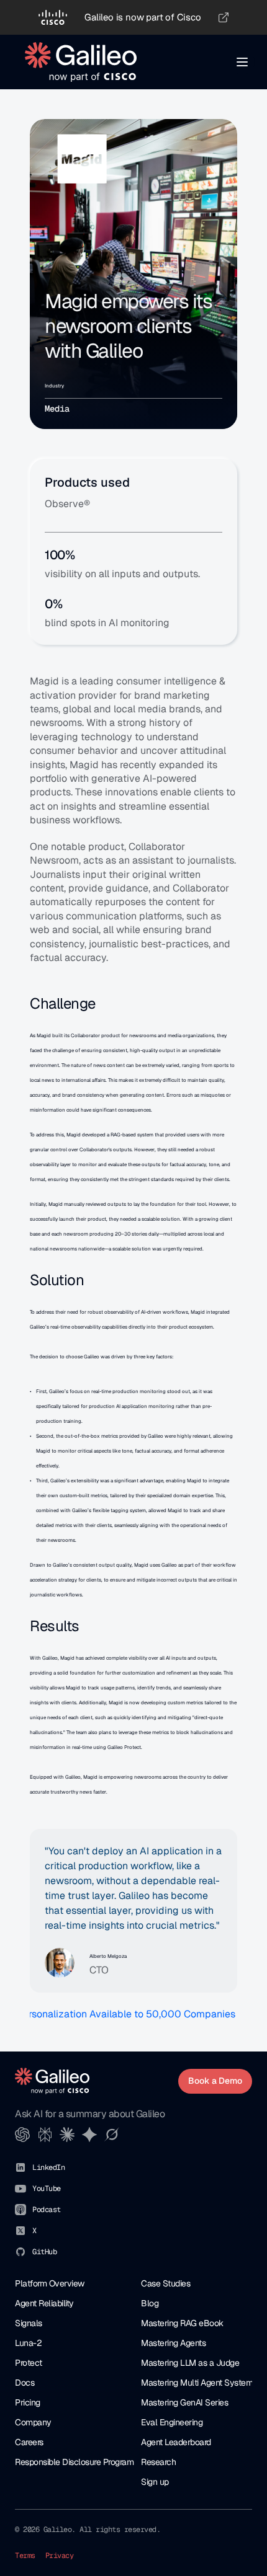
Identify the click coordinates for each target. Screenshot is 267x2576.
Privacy (60, 2556)
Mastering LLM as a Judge (190, 2363)
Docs (25, 2383)
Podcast (47, 2210)
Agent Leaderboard (176, 2442)
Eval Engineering (172, 2422)
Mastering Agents (173, 2343)
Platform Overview (50, 2283)
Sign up (155, 2482)
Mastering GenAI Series (184, 2402)
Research (158, 2462)
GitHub (44, 2252)
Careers (29, 2442)
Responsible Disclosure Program (74, 2462)
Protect (29, 2363)
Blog (150, 2303)
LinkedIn (48, 2167)
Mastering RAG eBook (182, 2323)
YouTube (47, 2189)
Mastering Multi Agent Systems (199, 2383)
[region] (133, 17)
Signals (29, 2323)
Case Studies (165, 2283)
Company (33, 2422)
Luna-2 (28, 2343)
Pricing (28, 2402)
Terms (25, 2556)
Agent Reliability (44, 2303)
